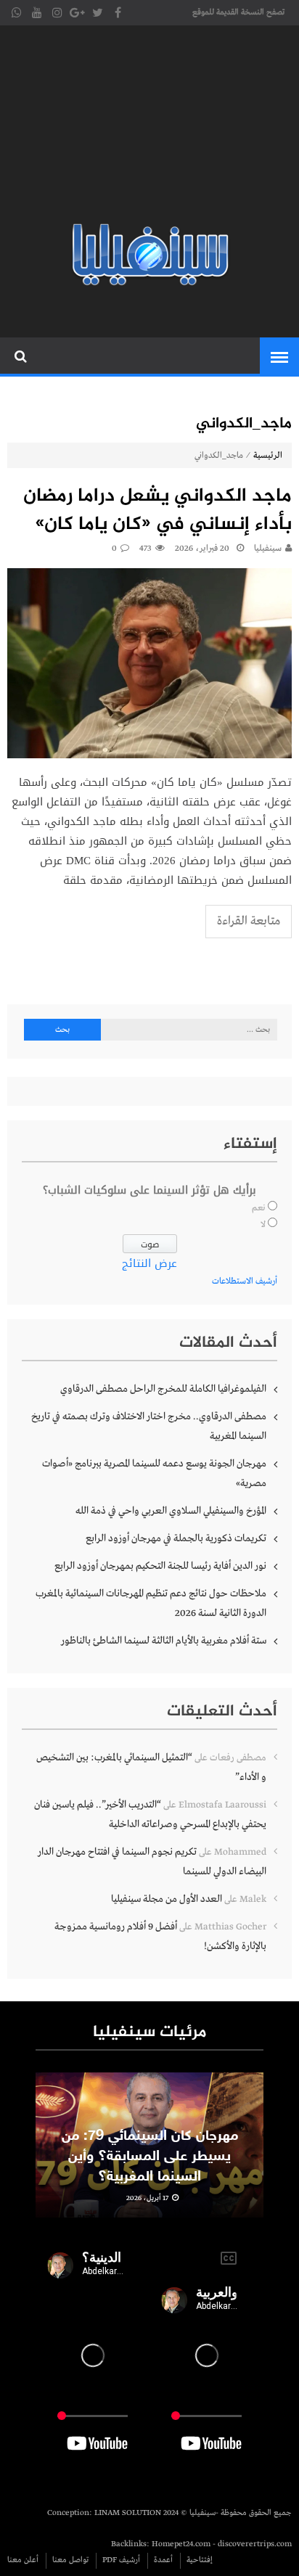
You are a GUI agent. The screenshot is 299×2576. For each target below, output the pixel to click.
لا (263, 1225)
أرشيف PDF (121, 2560)
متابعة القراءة (249, 921)
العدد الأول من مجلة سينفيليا (167, 1899)
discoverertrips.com (255, 2544)
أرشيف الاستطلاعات (245, 1281)
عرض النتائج (149, 1263)
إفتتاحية (200, 2560)
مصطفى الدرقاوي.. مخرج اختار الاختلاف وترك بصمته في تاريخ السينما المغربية (149, 1426)
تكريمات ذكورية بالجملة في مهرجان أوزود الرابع (176, 1538)
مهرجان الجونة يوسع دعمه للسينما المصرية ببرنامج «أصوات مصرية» (154, 1473)
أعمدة (163, 2560)
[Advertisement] (149, 127)
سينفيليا (268, 549)
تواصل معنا (70, 2560)
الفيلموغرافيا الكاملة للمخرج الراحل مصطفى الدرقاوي (163, 1389)
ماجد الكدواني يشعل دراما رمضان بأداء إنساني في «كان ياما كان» (157, 511)
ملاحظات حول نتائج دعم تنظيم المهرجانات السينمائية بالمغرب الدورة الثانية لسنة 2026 (151, 1603)
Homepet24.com (181, 2544)
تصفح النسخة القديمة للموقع (238, 12)
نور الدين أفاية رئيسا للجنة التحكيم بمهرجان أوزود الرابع (160, 1566)
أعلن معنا (23, 2560)
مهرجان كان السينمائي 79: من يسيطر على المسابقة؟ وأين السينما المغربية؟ (150, 2157)
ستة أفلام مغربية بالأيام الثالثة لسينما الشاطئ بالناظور (164, 1641)
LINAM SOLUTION (128, 2513)
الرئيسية (268, 456)
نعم (259, 1208)
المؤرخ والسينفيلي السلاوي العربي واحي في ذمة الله (171, 1511)
